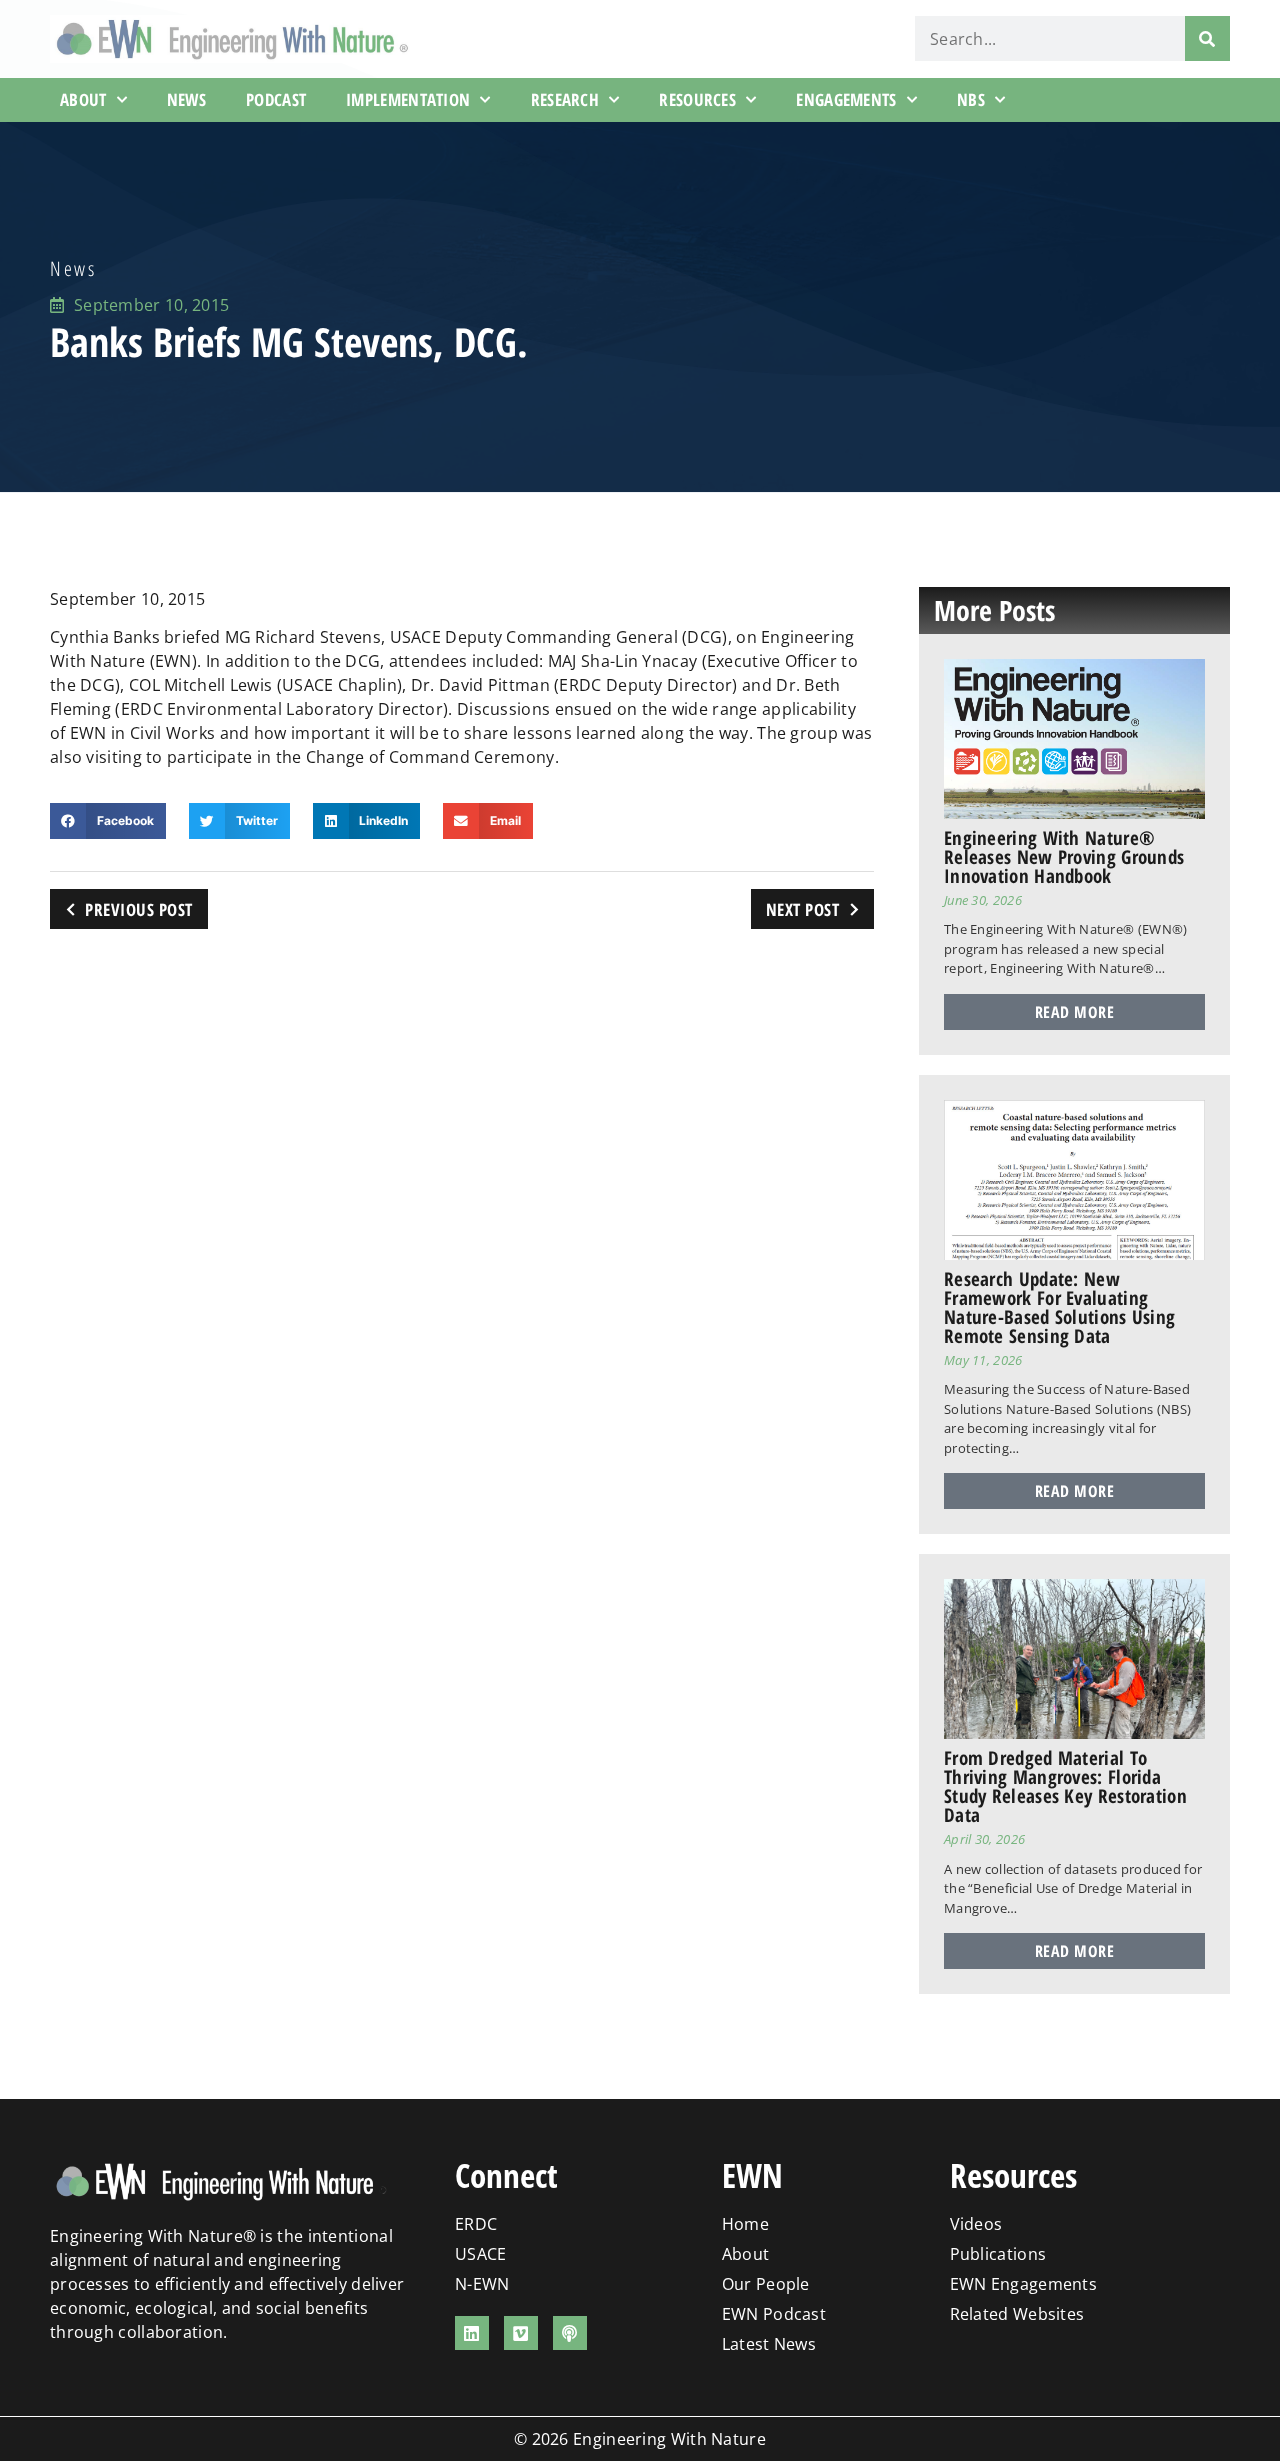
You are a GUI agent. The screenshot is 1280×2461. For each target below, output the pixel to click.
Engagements (846, 99)
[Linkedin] (472, 2333)
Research (565, 99)
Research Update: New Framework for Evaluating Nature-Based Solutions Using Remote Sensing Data (1059, 1307)
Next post (803, 909)
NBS (971, 99)
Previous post (139, 909)
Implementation (408, 99)
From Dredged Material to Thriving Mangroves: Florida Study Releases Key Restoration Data (1065, 1786)
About (83, 99)
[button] (108, 821)
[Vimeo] (521, 2333)
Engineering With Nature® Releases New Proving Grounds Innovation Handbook (1064, 857)
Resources (697, 99)
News (186, 99)
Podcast (276, 99)
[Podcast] (570, 2333)
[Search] (1207, 38)
